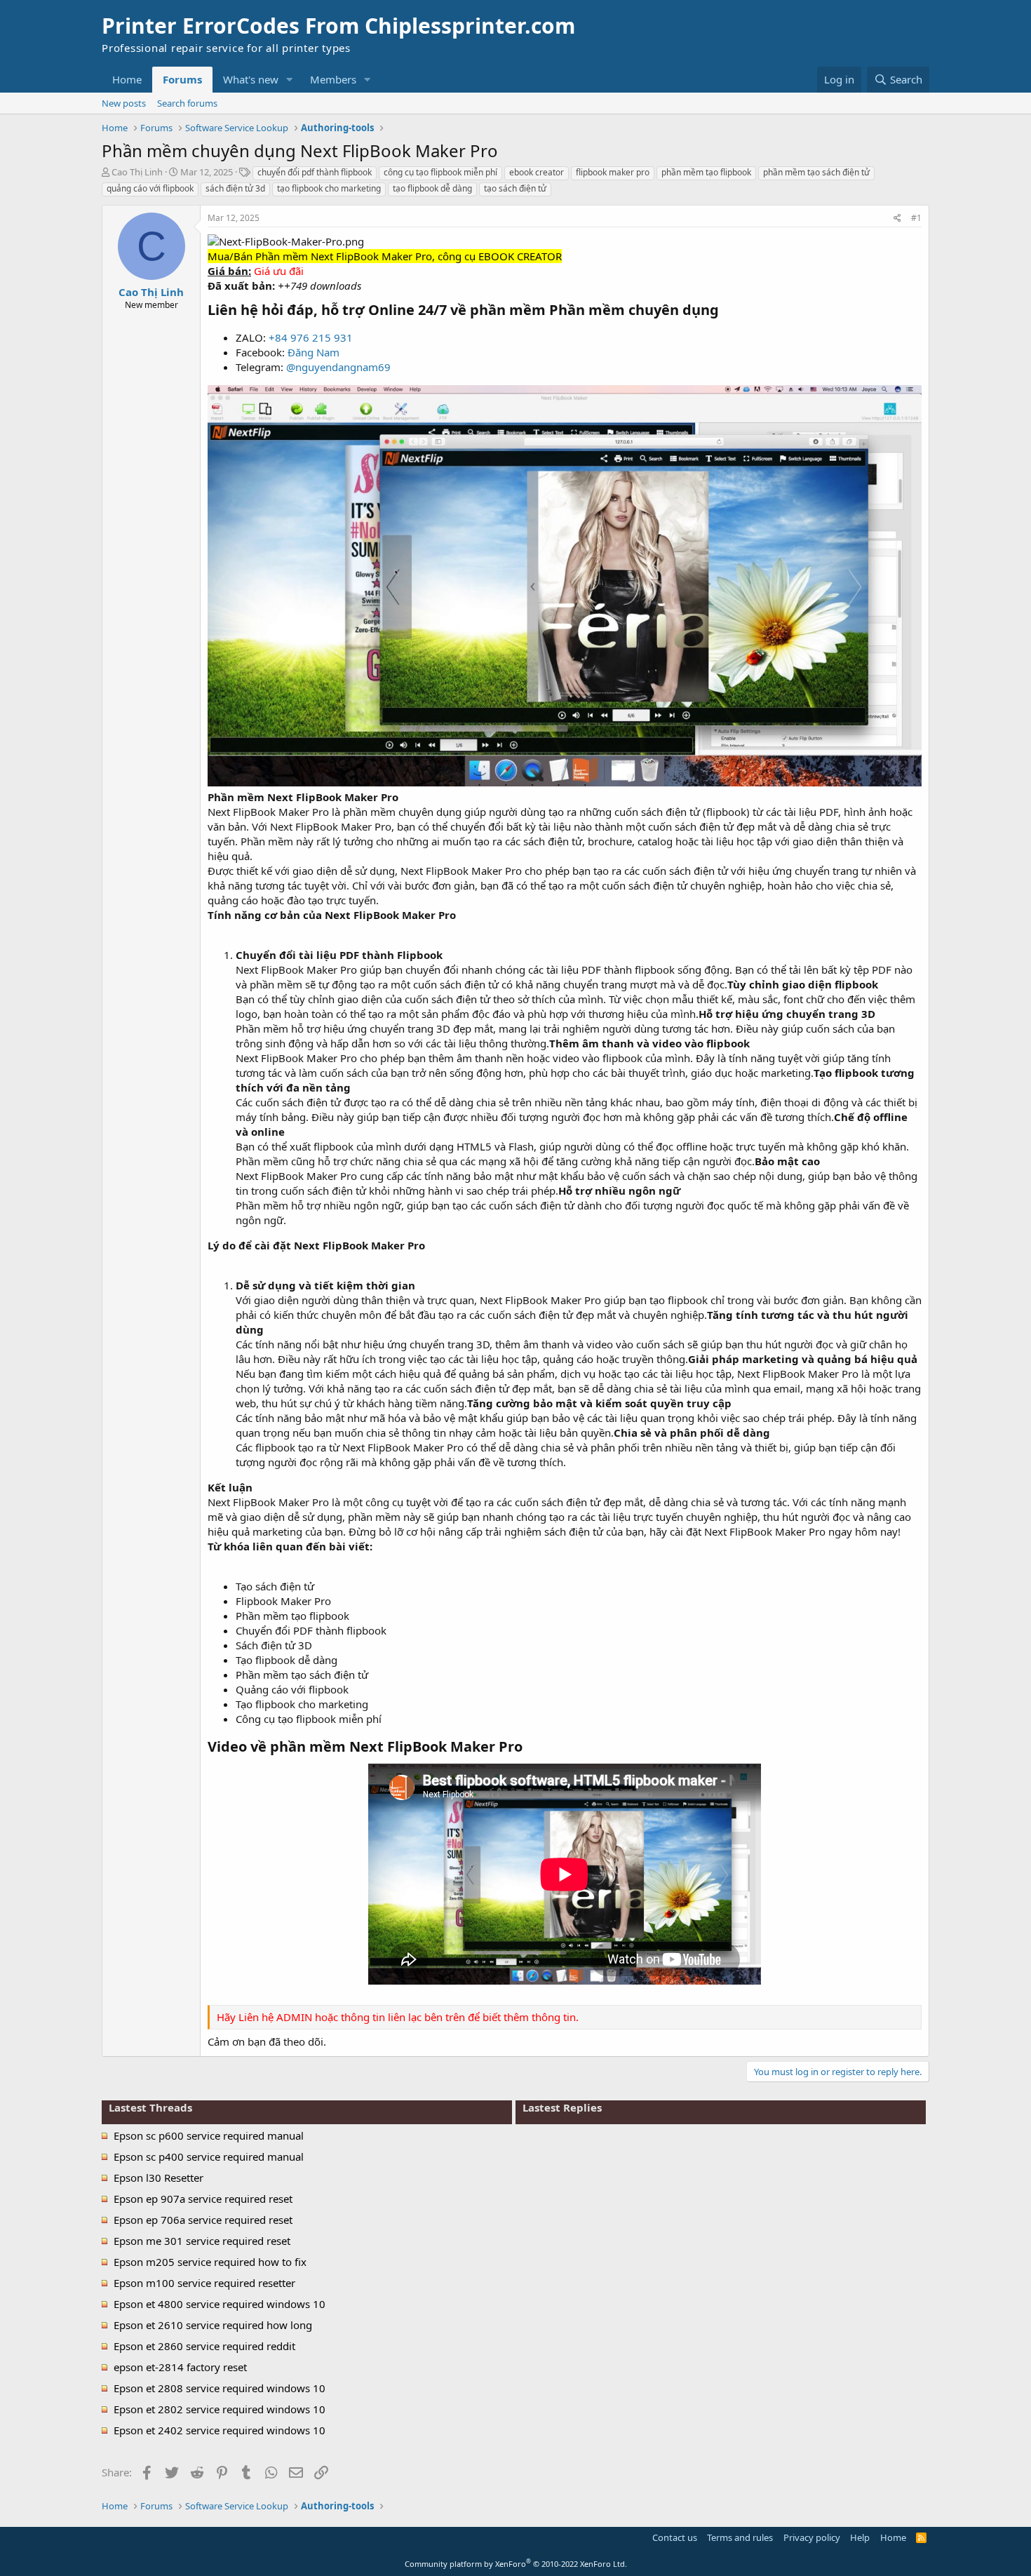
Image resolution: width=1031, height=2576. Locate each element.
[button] (290, 80)
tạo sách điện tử (515, 188)
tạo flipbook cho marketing (329, 188)
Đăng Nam (314, 352)
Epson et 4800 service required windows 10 (220, 2304)
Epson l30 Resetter (159, 2178)
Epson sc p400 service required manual (209, 2156)
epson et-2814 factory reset (180, 2367)
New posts (124, 103)
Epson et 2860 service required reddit (204, 2346)
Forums (182, 79)
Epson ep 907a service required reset (203, 2199)
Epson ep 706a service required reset (203, 2220)
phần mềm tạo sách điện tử (816, 172)
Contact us (675, 2537)
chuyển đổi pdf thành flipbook (315, 172)
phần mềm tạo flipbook (706, 172)
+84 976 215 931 (311, 337)
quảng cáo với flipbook (150, 188)
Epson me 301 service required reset (202, 2241)
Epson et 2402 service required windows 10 (220, 2430)
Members (333, 79)
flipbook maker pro (613, 172)
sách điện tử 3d (235, 188)
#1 (916, 218)
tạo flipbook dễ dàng (432, 188)
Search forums (187, 103)
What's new (251, 79)
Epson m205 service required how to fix (210, 2262)
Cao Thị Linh (137, 172)
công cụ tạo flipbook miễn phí (440, 172)
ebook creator (537, 172)
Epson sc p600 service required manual (209, 2135)
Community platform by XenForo (516, 2564)
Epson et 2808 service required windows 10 (220, 2388)
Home (127, 79)
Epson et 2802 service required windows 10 (220, 2409)
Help (860, 2537)
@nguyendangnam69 (338, 367)
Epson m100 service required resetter (204, 2283)
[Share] (897, 219)
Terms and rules (740, 2537)
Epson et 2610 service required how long (213, 2325)
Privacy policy (812, 2537)
